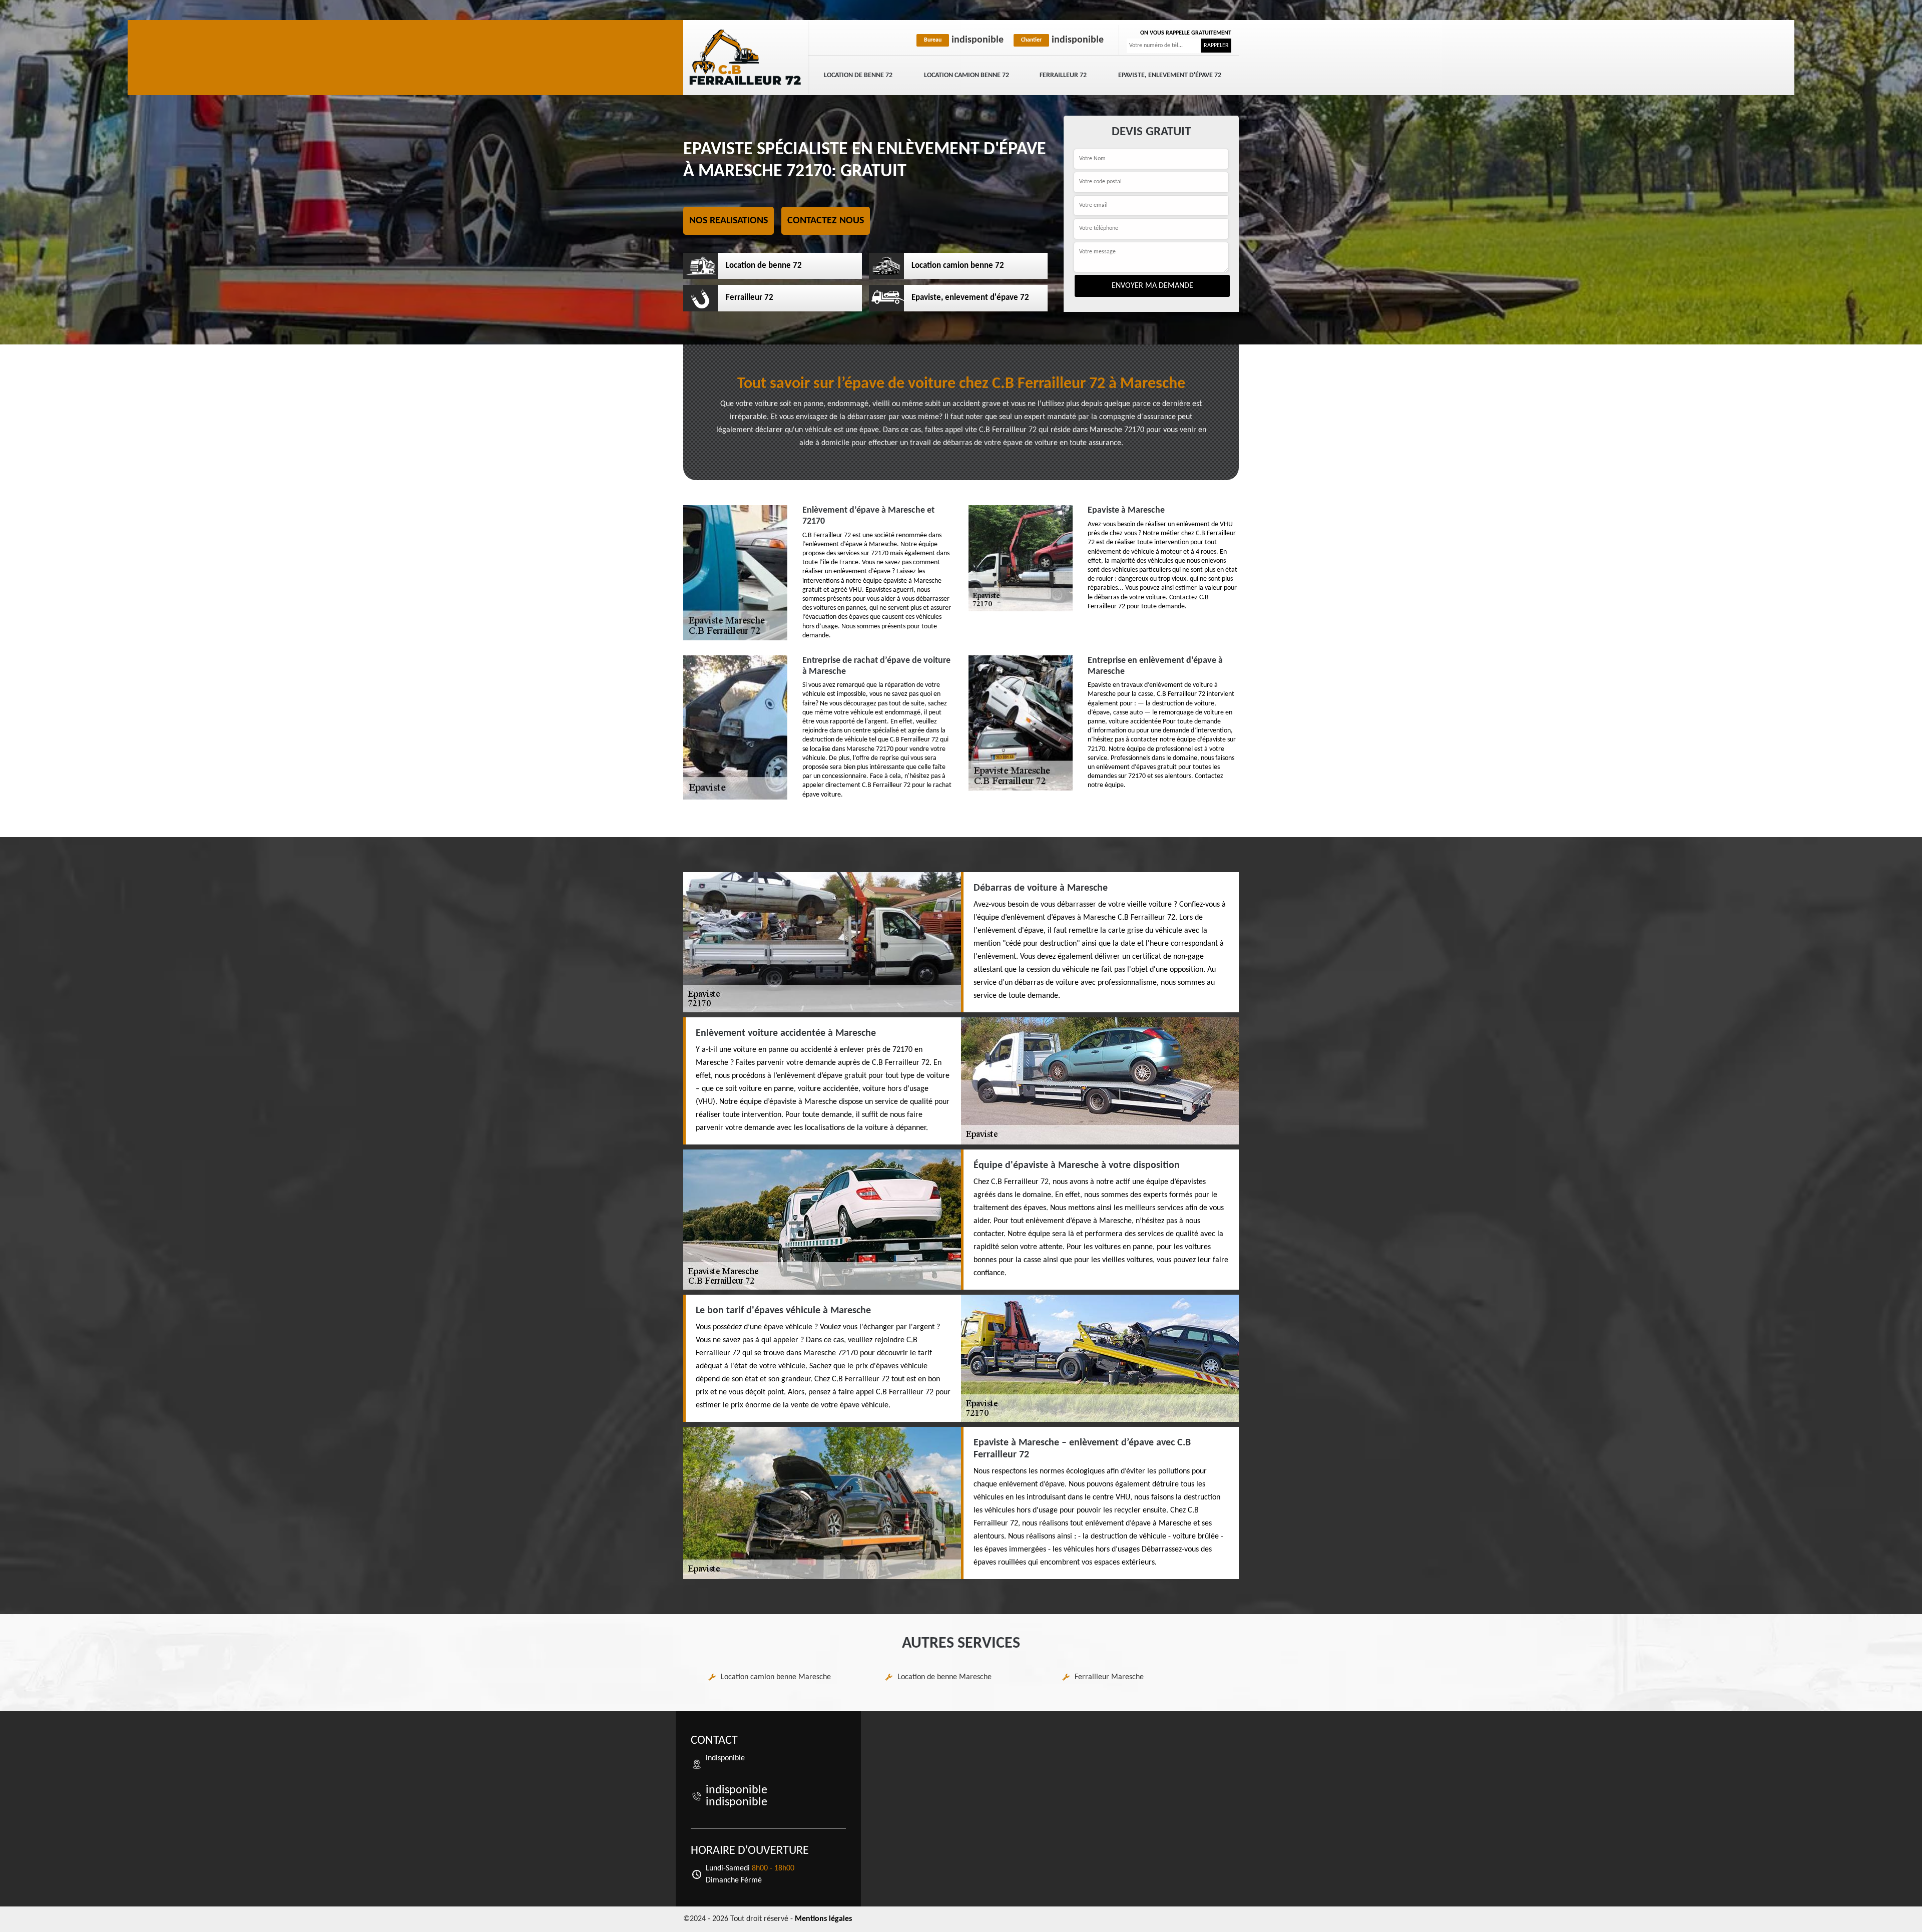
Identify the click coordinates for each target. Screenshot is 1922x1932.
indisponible (964, 40)
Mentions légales (823, 1919)
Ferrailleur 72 (1063, 75)
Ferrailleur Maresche (1109, 1677)
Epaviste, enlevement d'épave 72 (1170, 75)
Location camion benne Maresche (776, 1677)
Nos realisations (729, 221)
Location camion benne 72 (967, 75)
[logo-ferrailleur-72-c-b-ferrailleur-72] (746, 58)
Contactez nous (826, 221)
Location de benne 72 (858, 75)
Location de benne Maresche (944, 1677)
